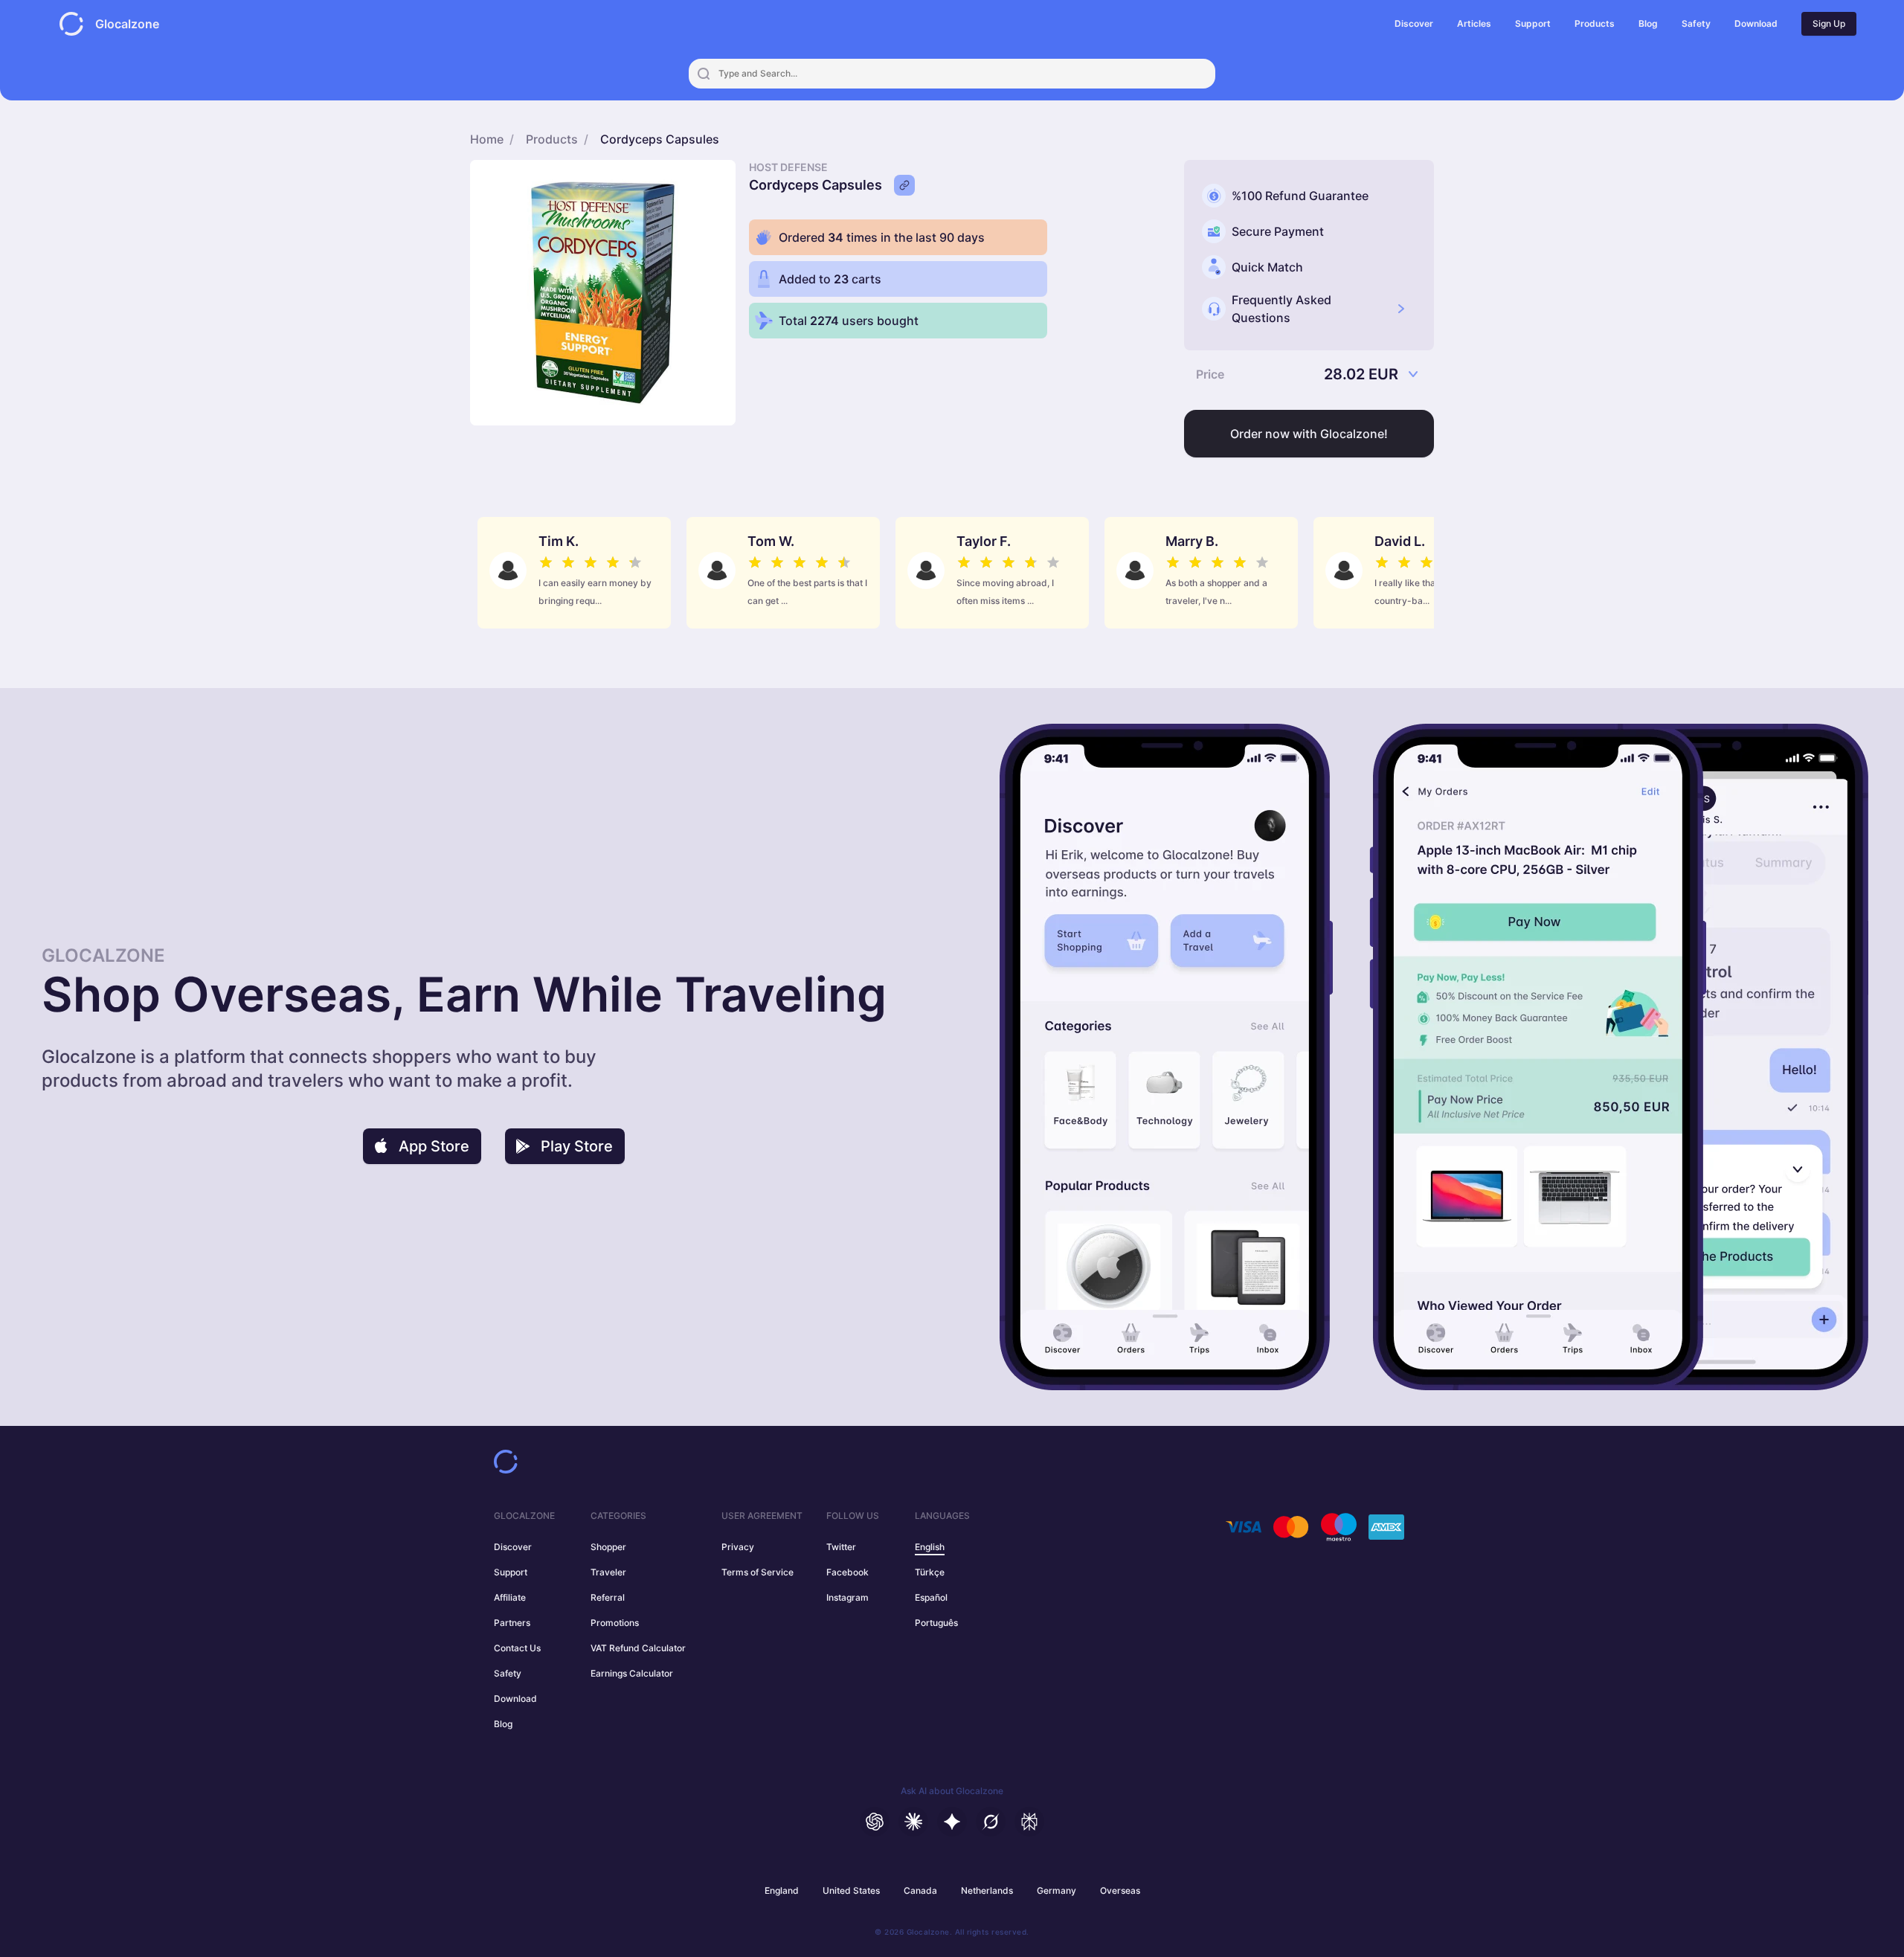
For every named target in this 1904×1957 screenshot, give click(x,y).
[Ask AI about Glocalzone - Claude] (913, 1822)
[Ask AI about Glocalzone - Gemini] (952, 1822)
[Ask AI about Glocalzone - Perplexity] (1029, 1822)
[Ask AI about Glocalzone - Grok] (991, 1822)
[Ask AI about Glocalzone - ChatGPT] (875, 1822)
